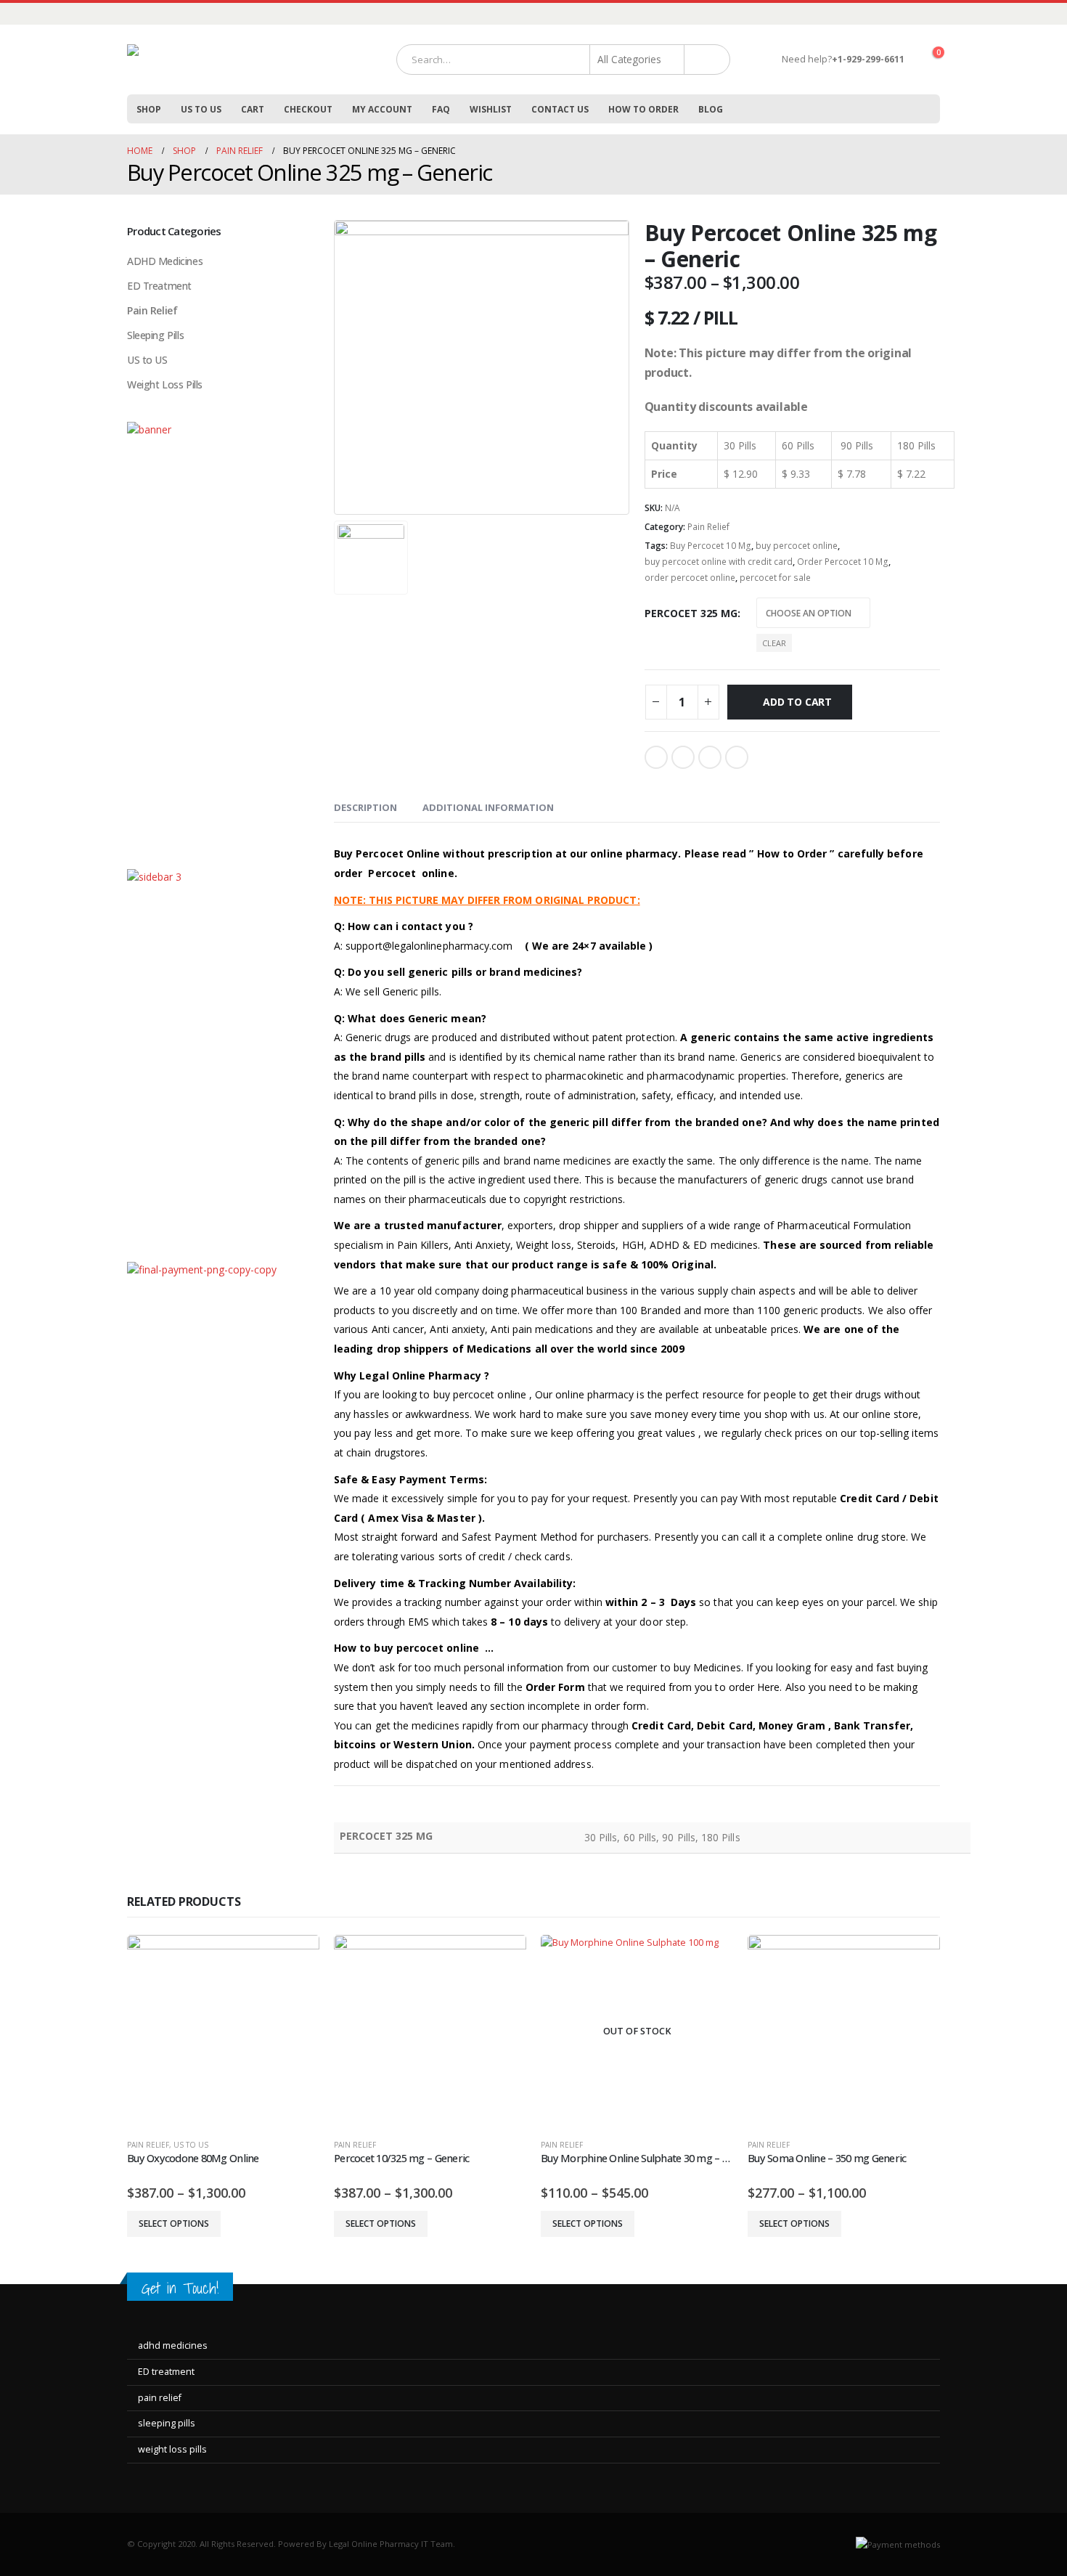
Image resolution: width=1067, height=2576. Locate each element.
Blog (711, 109)
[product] (223, 2031)
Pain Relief (708, 527)
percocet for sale (775, 578)
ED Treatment (159, 286)
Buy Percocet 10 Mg (711, 546)
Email (737, 757)
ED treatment (166, 2372)
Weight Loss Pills (165, 384)
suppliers (661, 1225)
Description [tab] (365, 807)
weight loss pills (172, 2449)
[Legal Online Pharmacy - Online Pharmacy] (236, 60)
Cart (253, 109)
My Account (382, 109)
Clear (774, 643)
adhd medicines (173, 2345)
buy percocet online (797, 546)
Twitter (683, 757)
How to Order (643, 109)
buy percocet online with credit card (719, 562)
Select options (174, 2224)
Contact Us (560, 109)
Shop (149, 109)
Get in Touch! (180, 2288)
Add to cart (797, 702)
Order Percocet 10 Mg (843, 562)
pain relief (160, 2398)
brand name (705, 1057)
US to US (201, 109)
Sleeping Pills (155, 335)
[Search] (707, 60)
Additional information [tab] (488, 807)
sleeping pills (167, 2423)
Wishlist (491, 109)
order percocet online (690, 578)
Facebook (656, 757)
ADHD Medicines (165, 261)
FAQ (441, 109)
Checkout (308, 109)
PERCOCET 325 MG (691, 613)
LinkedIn (710, 757)
